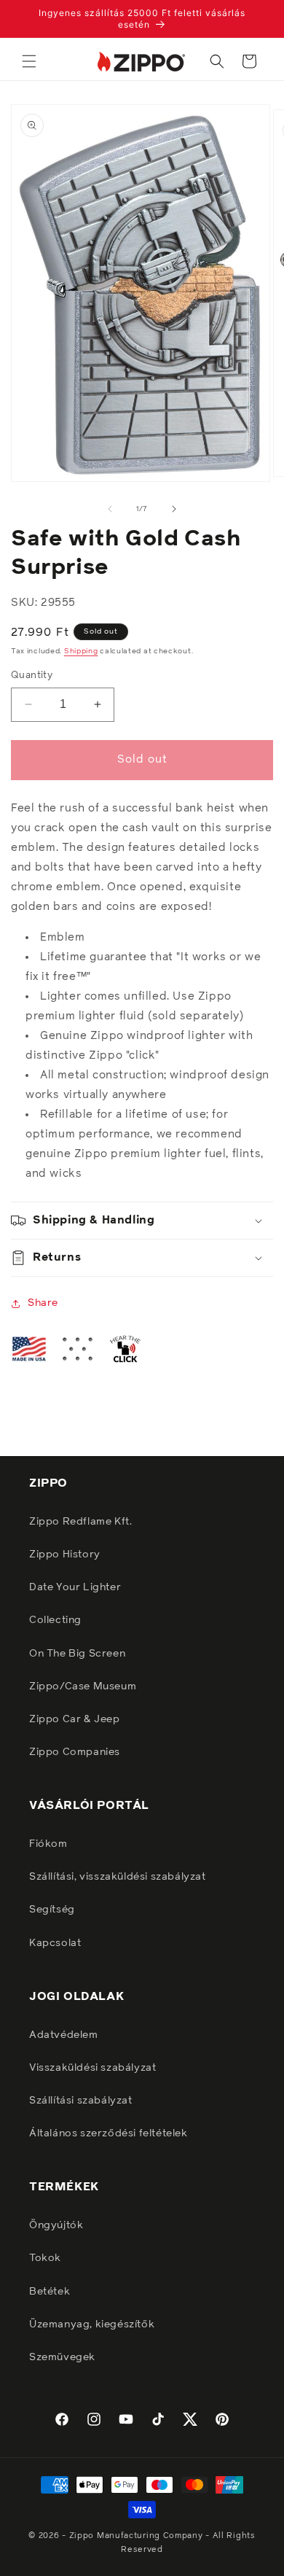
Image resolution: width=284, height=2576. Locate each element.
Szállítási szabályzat (81, 2101)
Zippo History (65, 1554)
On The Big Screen (77, 1654)
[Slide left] (110, 509)
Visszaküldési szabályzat (92, 2068)
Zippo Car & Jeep (75, 1719)
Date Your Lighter (75, 1587)
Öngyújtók (56, 2225)
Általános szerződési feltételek (109, 2133)
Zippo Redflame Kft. (80, 1522)
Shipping (81, 651)
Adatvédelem (64, 2035)
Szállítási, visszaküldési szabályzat (118, 1877)
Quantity (32, 676)
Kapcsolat (55, 1943)
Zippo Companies (75, 1752)
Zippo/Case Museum (83, 1686)
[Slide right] (174, 509)
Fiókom (48, 1844)
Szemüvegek (62, 2357)
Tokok (45, 2258)
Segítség (52, 1910)
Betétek (50, 2292)
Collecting (55, 1620)
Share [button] (43, 1303)
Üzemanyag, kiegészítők (92, 2324)
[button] (29, 61)
